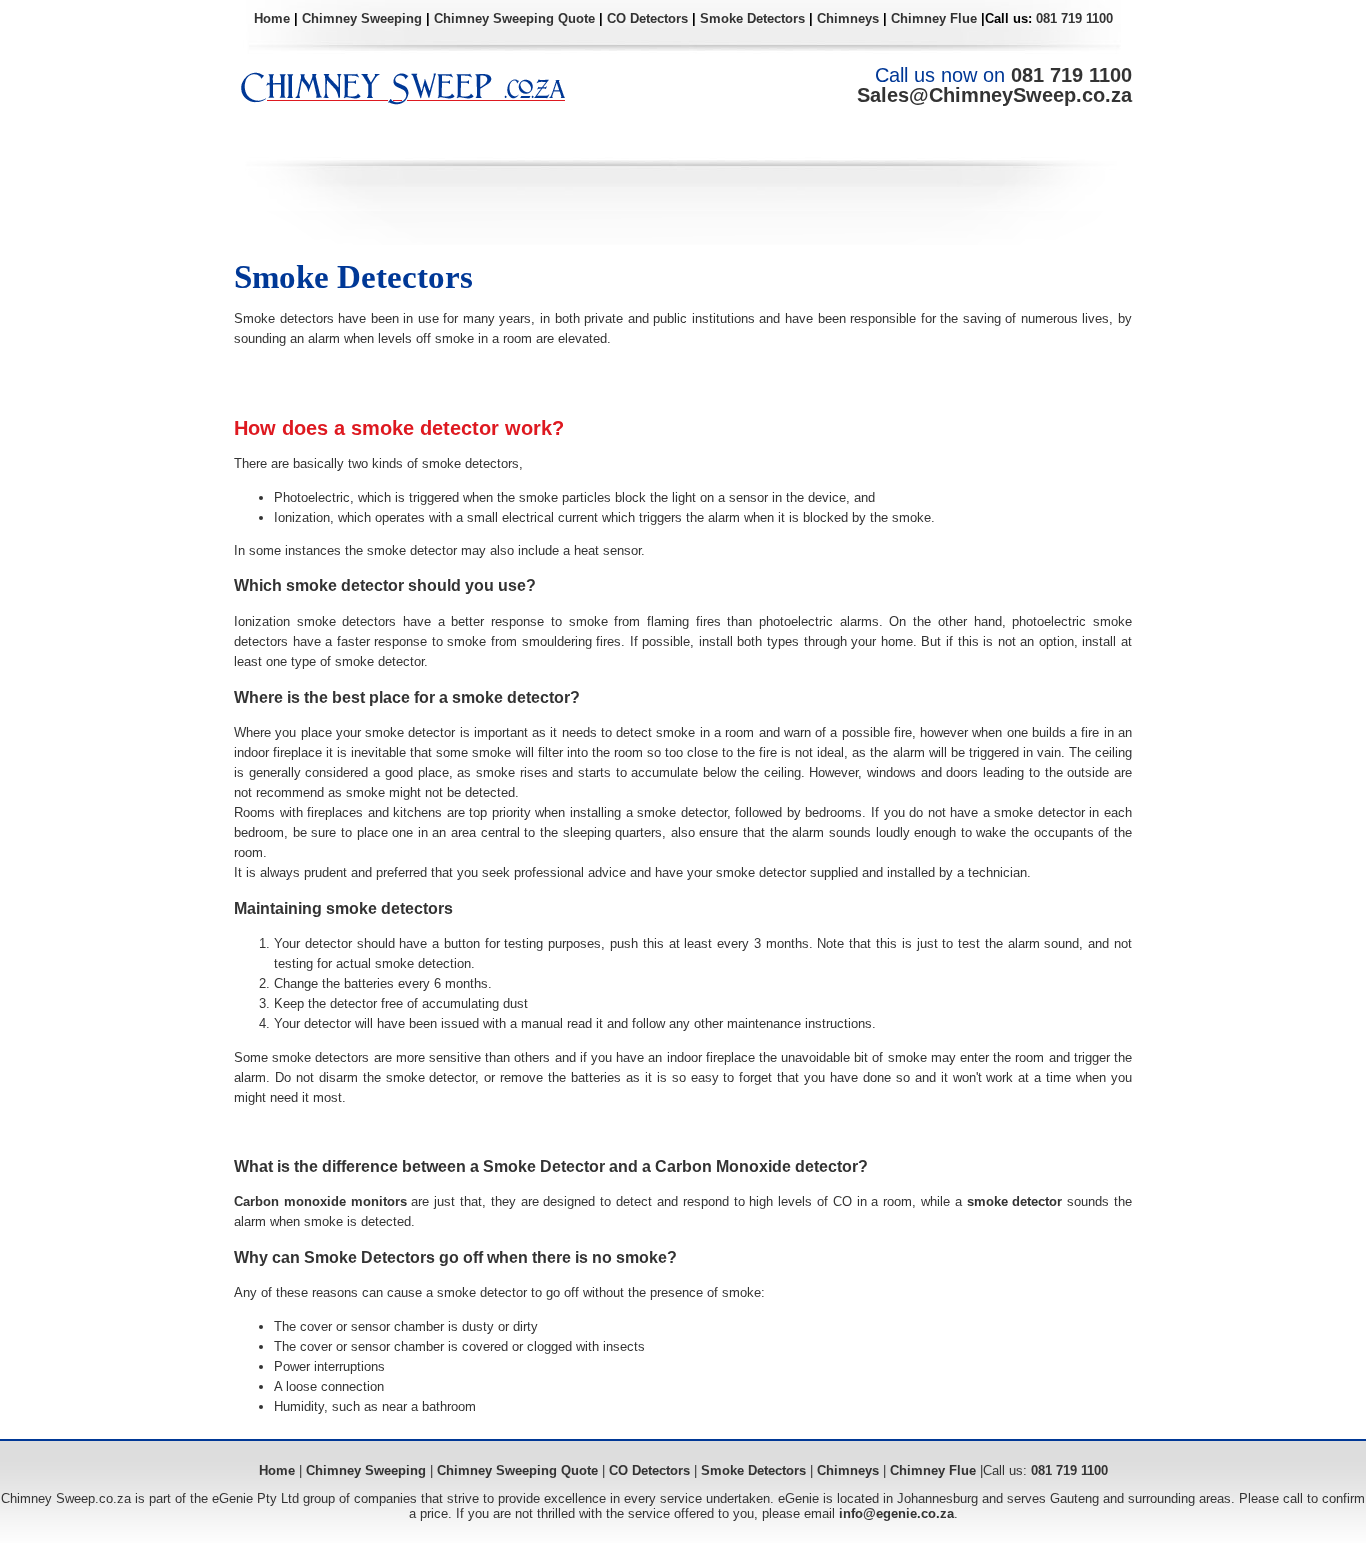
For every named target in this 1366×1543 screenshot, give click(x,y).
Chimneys (848, 18)
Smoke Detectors (752, 18)
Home (272, 18)
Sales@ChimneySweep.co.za (994, 95)
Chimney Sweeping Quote (514, 18)
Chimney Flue (934, 18)
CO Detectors (647, 18)
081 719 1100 (1074, 18)
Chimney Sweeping (362, 18)
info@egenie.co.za (896, 1513)
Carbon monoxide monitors (320, 1201)
